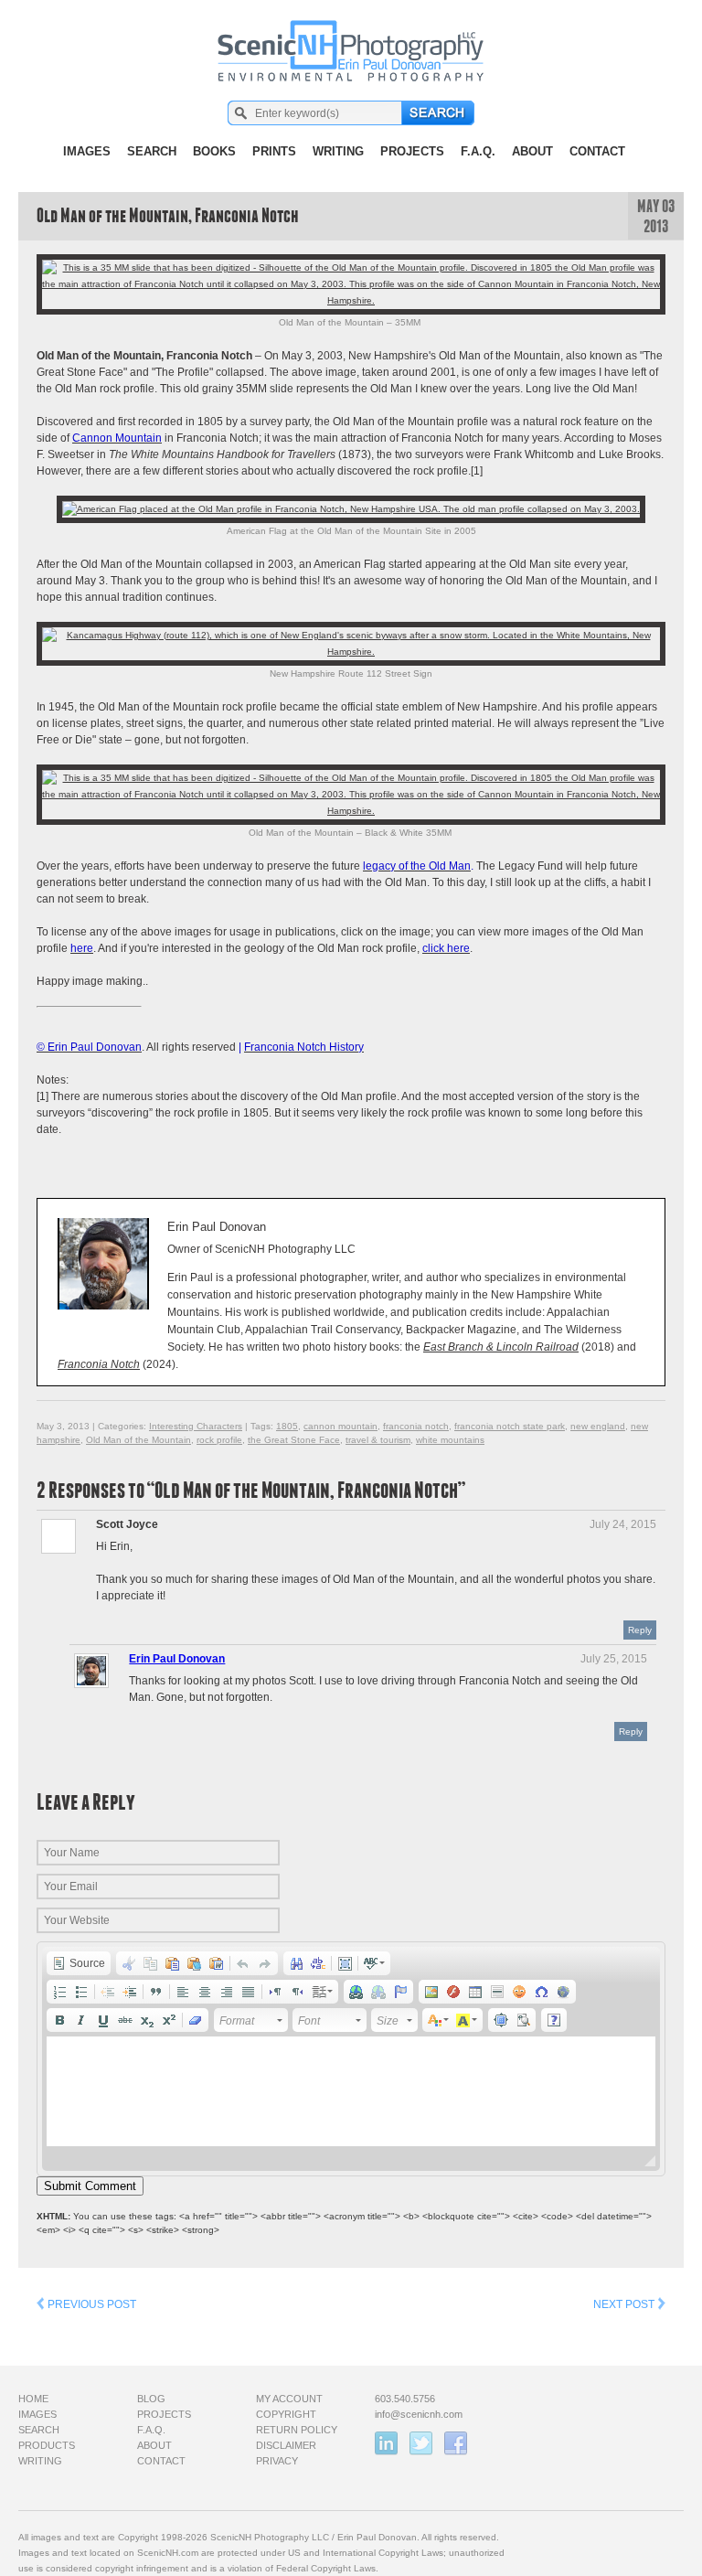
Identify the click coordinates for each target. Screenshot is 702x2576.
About (532, 151)
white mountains (450, 1440)
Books (214, 151)
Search (152, 151)
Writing (338, 151)
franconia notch (416, 1426)
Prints (274, 151)
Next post (625, 2304)
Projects (412, 151)
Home (33, 2399)
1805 (287, 1426)
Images (87, 151)
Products (47, 2445)
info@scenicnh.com (419, 2414)
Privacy (277, 2461)
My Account (289, 2399)
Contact (597, 151)
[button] (79, 1963)
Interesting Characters (196, 1426)
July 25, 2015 (614, 1659)
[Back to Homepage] (351, 41)
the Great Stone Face (294, 1440)
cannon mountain (340, 1426)
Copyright (286, 2414)
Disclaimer (286, 2445)
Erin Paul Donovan (177, 1659)
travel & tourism (378, 1440)
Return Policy (297, 2430)
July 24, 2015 (623, 1524)
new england (598, 1426)
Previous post (90, 2304)
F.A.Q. (478, 151)
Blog (151, 2399)
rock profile (219, 1440)
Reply (640, 1630)
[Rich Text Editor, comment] (351, 2091)
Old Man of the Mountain (138, 1440)
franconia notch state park (510, 1426)
